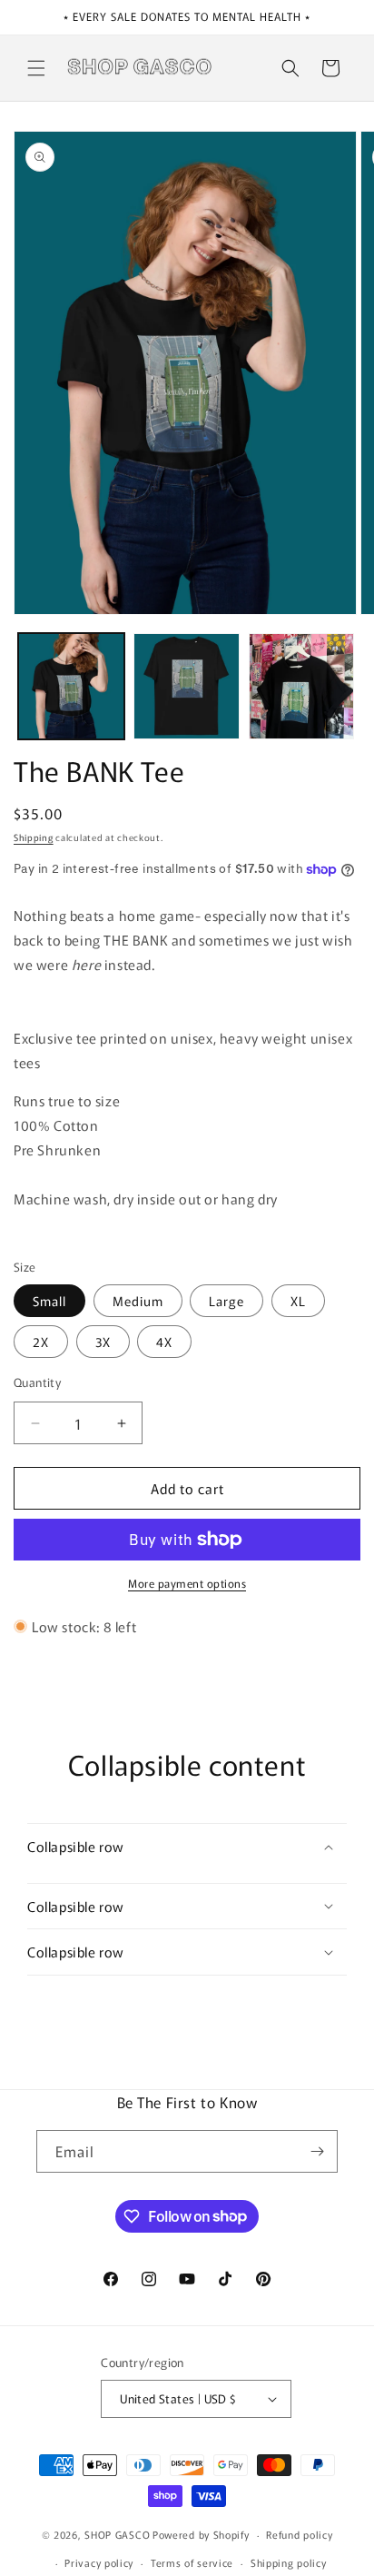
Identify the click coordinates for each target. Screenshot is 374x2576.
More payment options (187, 1583)
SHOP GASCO (117, 2534)
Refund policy (299, 2534)
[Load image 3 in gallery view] (302, 686)
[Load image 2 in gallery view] (187, 686)
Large (226, 1301)
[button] (36, 68)
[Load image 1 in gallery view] (71, 686)
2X (41, 1342)
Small (49, 1301)
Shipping (34, 837)
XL (298, 1301)
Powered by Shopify (201, 2534)
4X (164, 1342)
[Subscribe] (317, 2151)
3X (103, 1342)
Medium (138, 1301)
